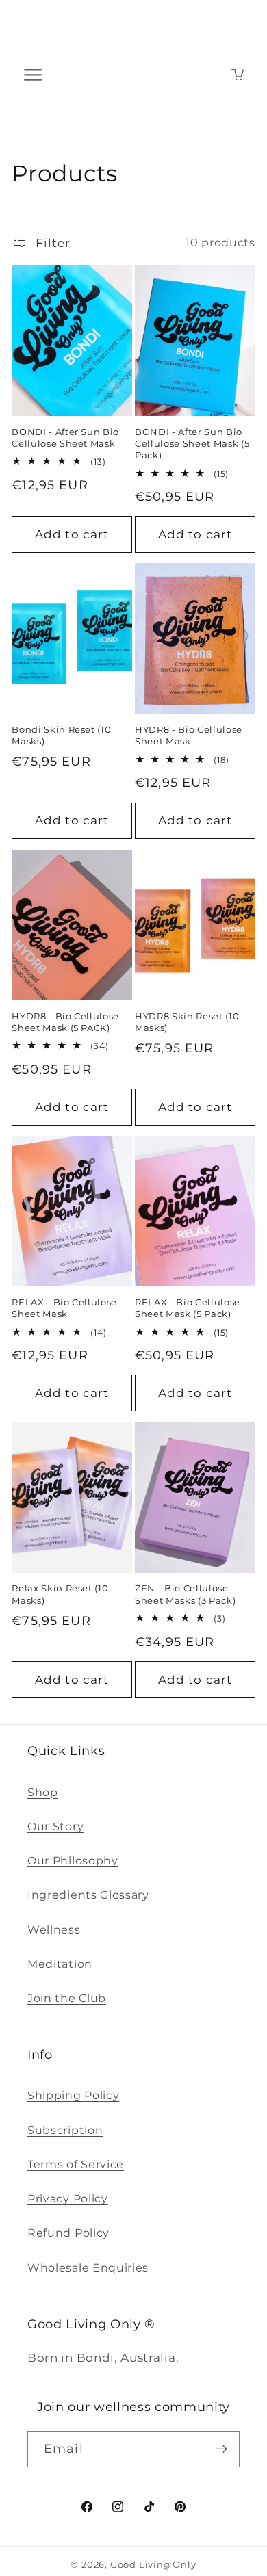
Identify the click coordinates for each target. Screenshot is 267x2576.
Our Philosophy (73, 1860)
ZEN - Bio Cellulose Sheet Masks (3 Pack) (185, 1594)
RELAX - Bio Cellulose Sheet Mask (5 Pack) (188, 1308)
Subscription (65, 2130)
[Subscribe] (221, 2449)
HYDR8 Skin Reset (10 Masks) (187, 1022)
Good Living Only (153, 2565)
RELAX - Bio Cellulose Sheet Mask (64, 1308)
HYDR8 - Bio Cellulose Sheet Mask (189, 735)
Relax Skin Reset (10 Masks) (60, 1594)
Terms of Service (76, 2164)
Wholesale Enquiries (88, 2267)
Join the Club (67, 1998)
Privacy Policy (68, 2198)
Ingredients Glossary (88, 1895)
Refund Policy (68, 2233)
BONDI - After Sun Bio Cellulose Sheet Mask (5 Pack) (192, 443)
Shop (43, 1792)
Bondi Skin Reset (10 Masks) (61, 735)
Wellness (54, 1929)
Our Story (55, 1826)
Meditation (60, 1964)
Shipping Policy (73, 2095)
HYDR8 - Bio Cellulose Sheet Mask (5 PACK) (65, 1022)
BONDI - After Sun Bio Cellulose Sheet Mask (65, 438)
